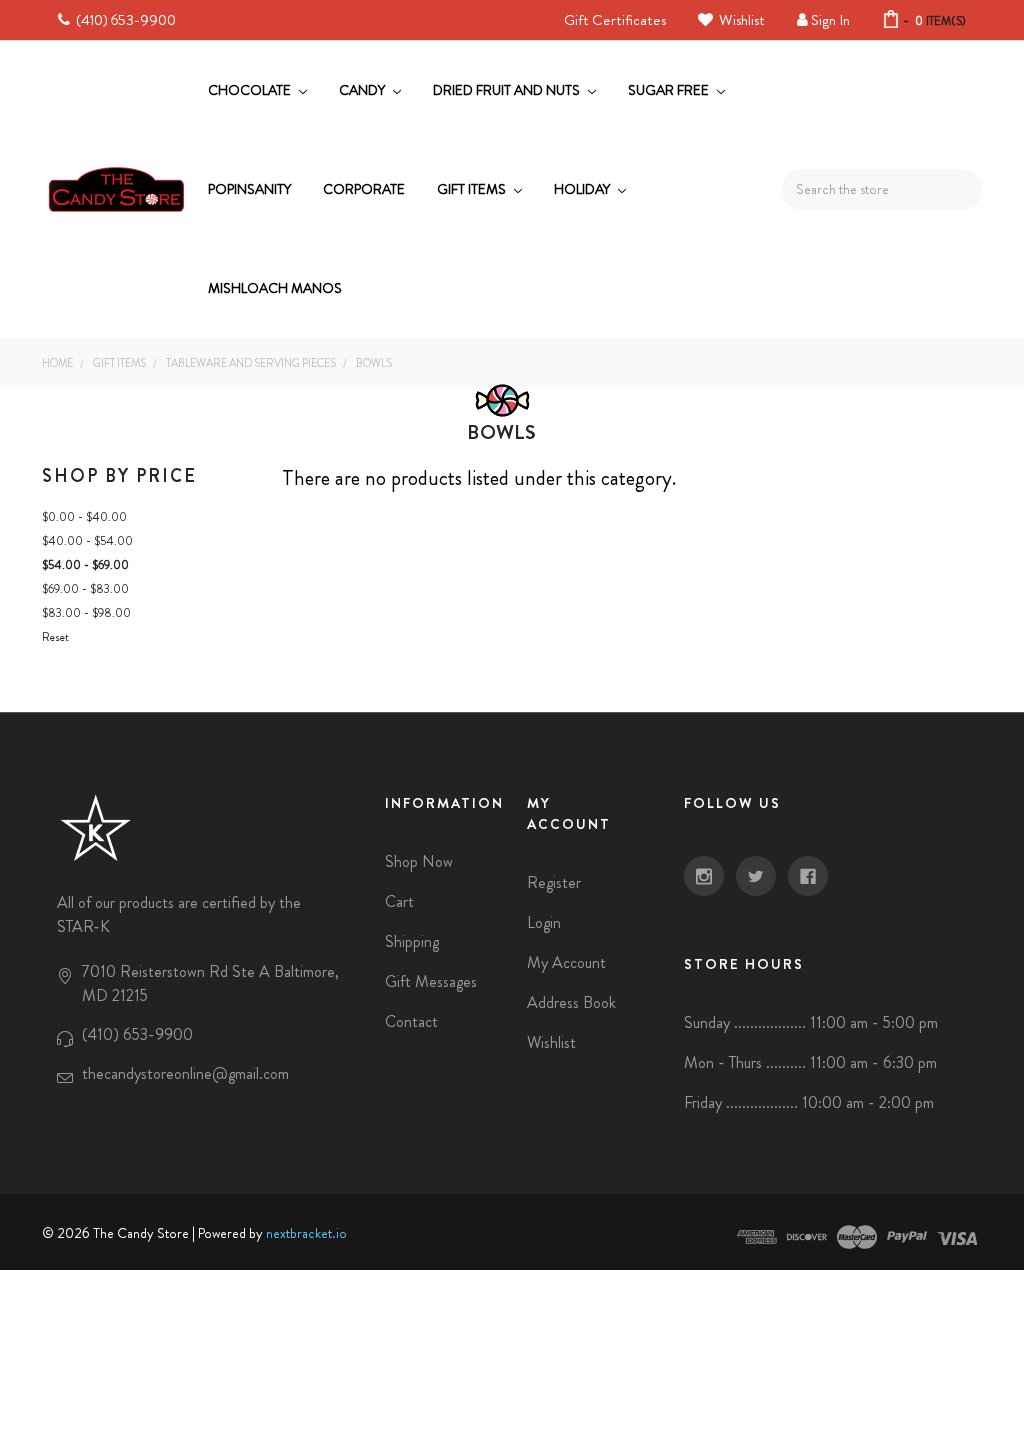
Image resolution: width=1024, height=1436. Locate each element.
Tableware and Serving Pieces (251, 363)
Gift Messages (431, 981)
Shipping (412, 941)
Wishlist (740, 20)
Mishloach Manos (275, 288)
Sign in (830, 20)
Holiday (583, 189)
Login (544, 922)
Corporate (364, 189)
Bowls (374, 363)
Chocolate (251, 90)
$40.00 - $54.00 (87, 541)
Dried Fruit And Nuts (508, 90)
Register (554, 882)
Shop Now (419, 861)
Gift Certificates (615, 20)
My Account (566, 962)
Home (57, 363)
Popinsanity (249, 189)
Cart (399, 901)
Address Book (571, 1002)
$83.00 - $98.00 (86, 613)
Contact (411, 1021)
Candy (363, 90)
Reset (55, 637)
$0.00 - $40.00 (84, 517)
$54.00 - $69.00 (85, 565)
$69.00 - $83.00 (85, 589)
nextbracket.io (306, 1233)
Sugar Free (670, 90)
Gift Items (473, 189)
